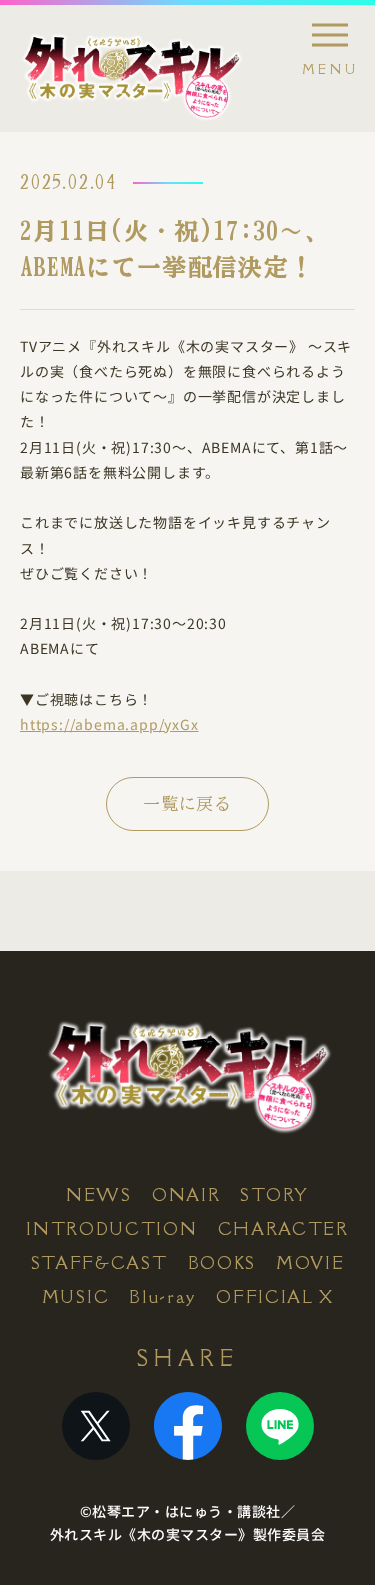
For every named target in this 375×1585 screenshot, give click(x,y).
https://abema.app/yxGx (109, 724)
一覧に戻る (187, 803)
